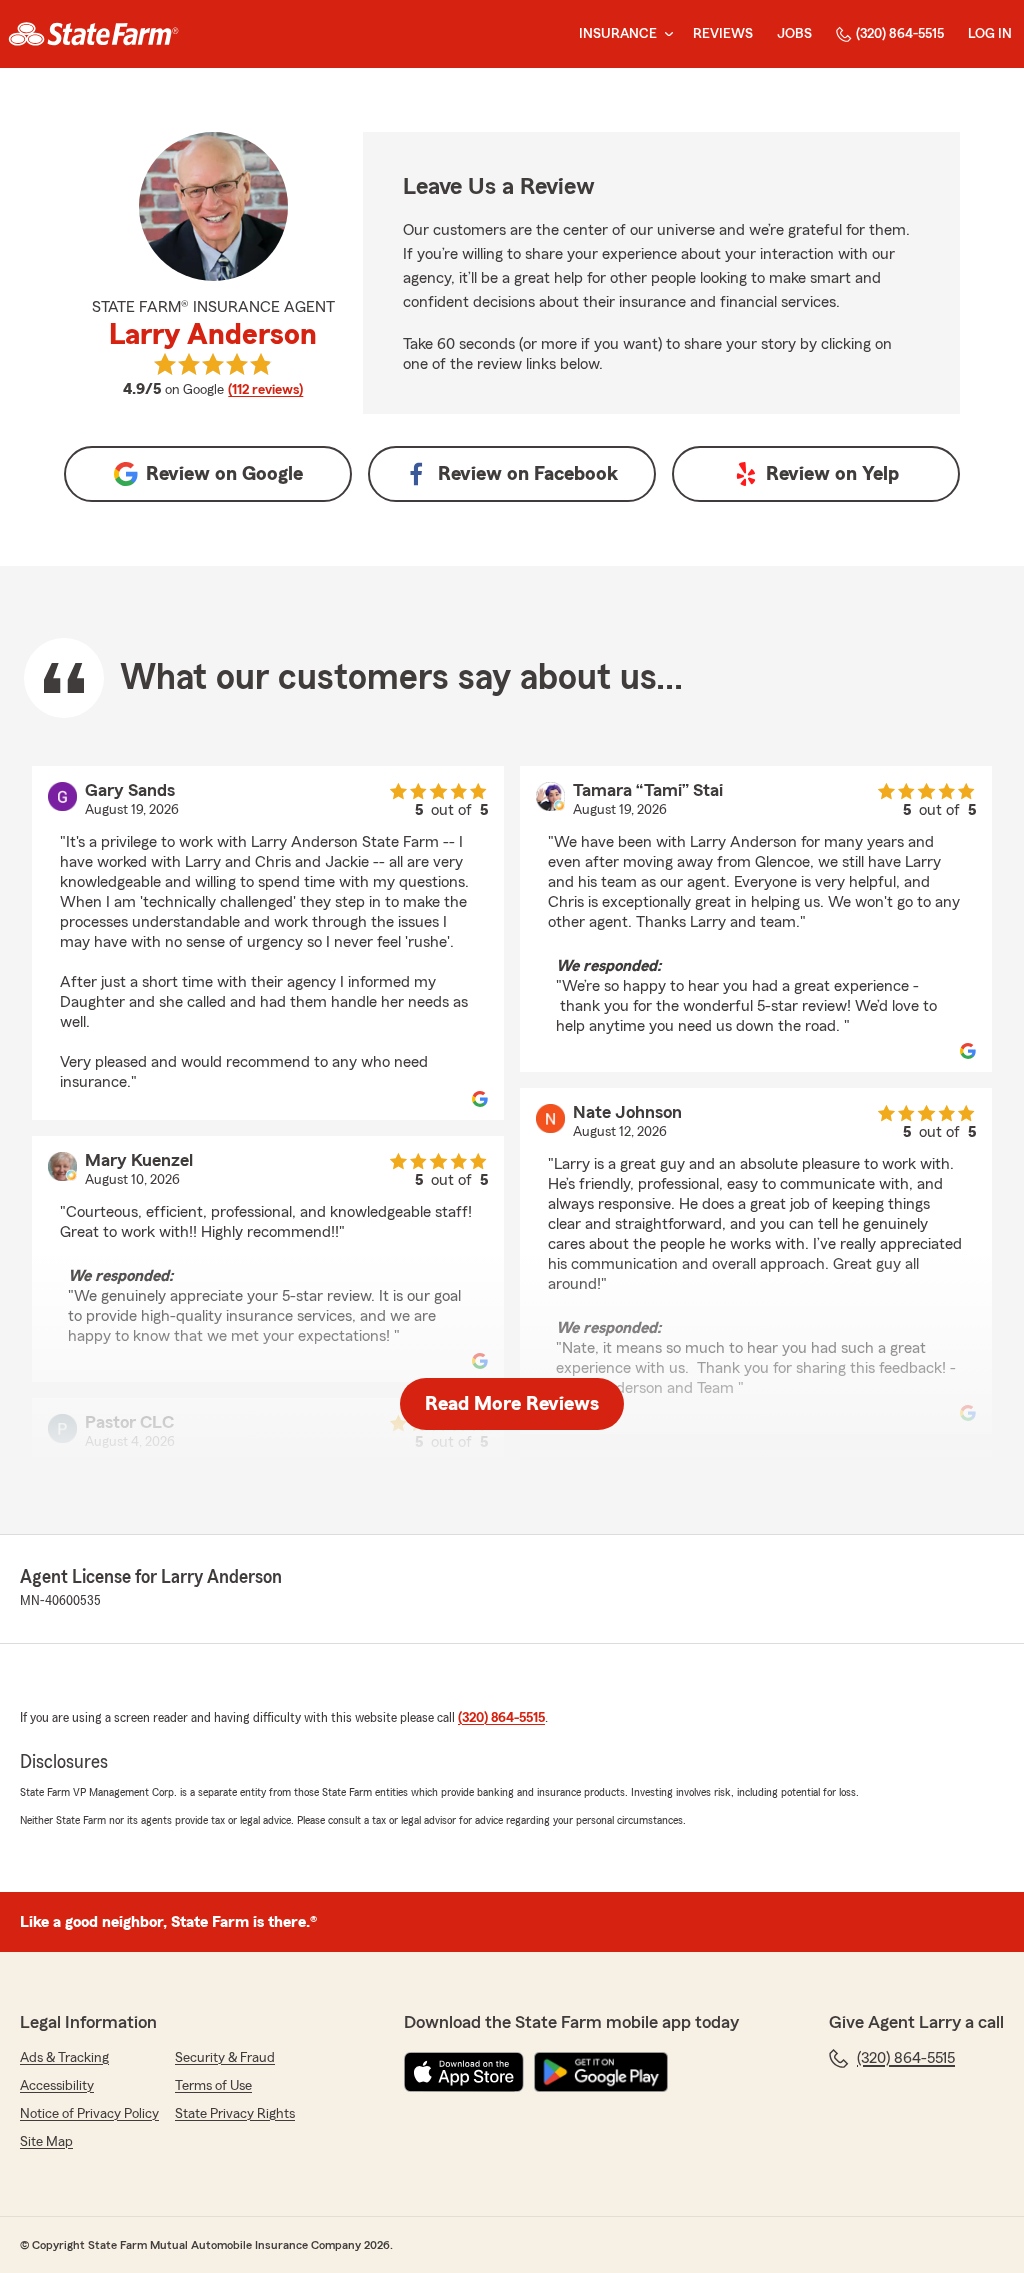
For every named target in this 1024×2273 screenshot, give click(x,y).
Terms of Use (213, 2086)
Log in (990, 34)
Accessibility (57, 2086)
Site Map (46, 2142)
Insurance (618, 34)
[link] (93, 34)
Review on (224, 474)
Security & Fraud (225, 2058)
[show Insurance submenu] (665, 34)
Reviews (723, 34)
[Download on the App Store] (464, 2072)
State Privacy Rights (235, 2114)
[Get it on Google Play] (601, 2072)
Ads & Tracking (64, 2058)
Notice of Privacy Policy (89, 2114)
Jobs (794, 34)
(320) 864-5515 (900, 34)
